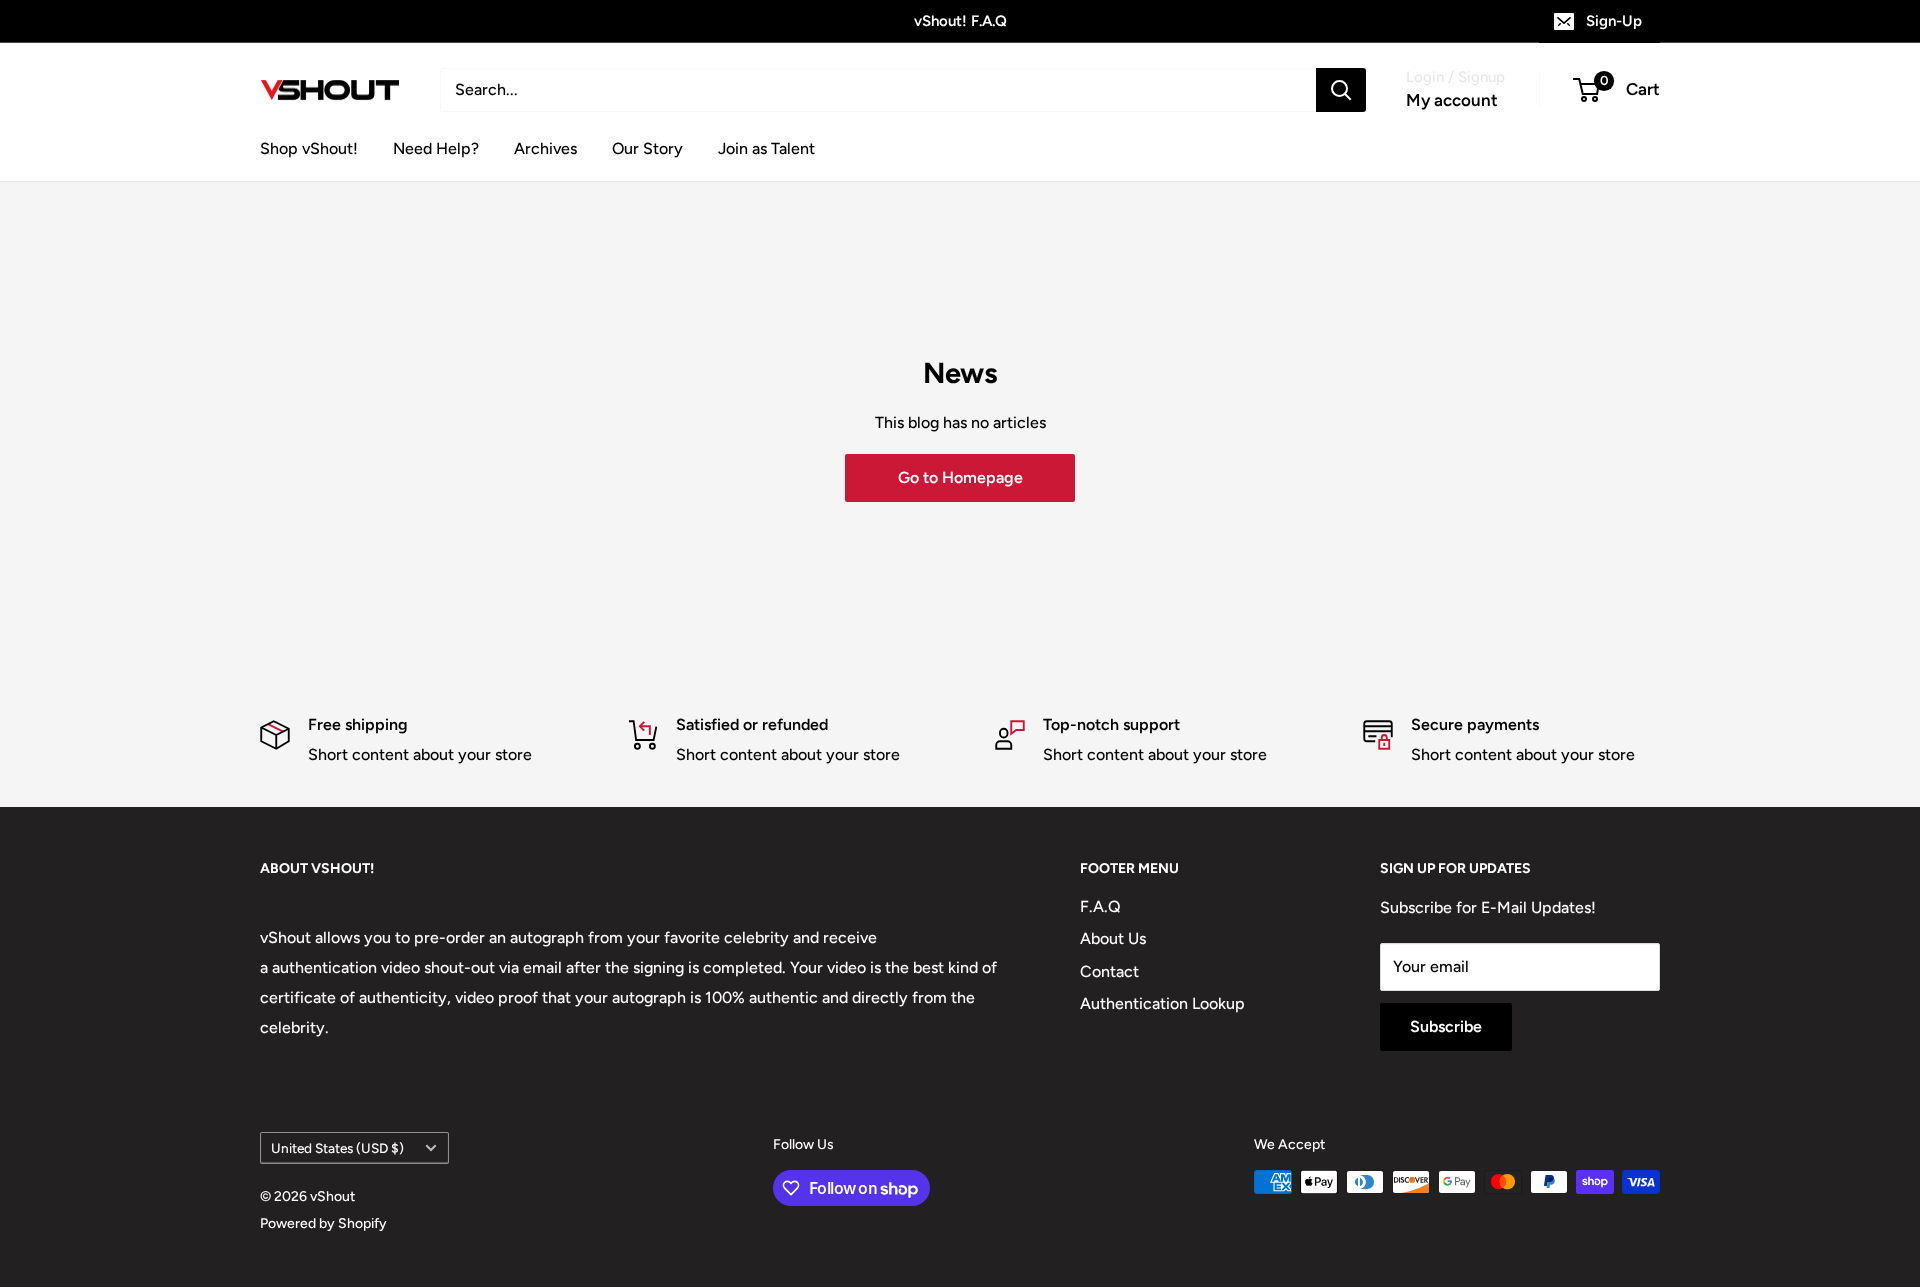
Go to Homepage (960, 477)
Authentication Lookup (1162, 1003)
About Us (1113, 938)
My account (1452, 100)
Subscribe (1446, 1026)
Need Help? (436, 148)
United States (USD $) (337, 1148)
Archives (545, 148)
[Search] (1341, 90)
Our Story (647, 148)
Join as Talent (766, 148)
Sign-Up (1614, 21)
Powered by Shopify (323, 1223)
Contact (1109, 971)
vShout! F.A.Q (960, 21)
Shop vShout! (309, 148)
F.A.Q (1100, 906)
